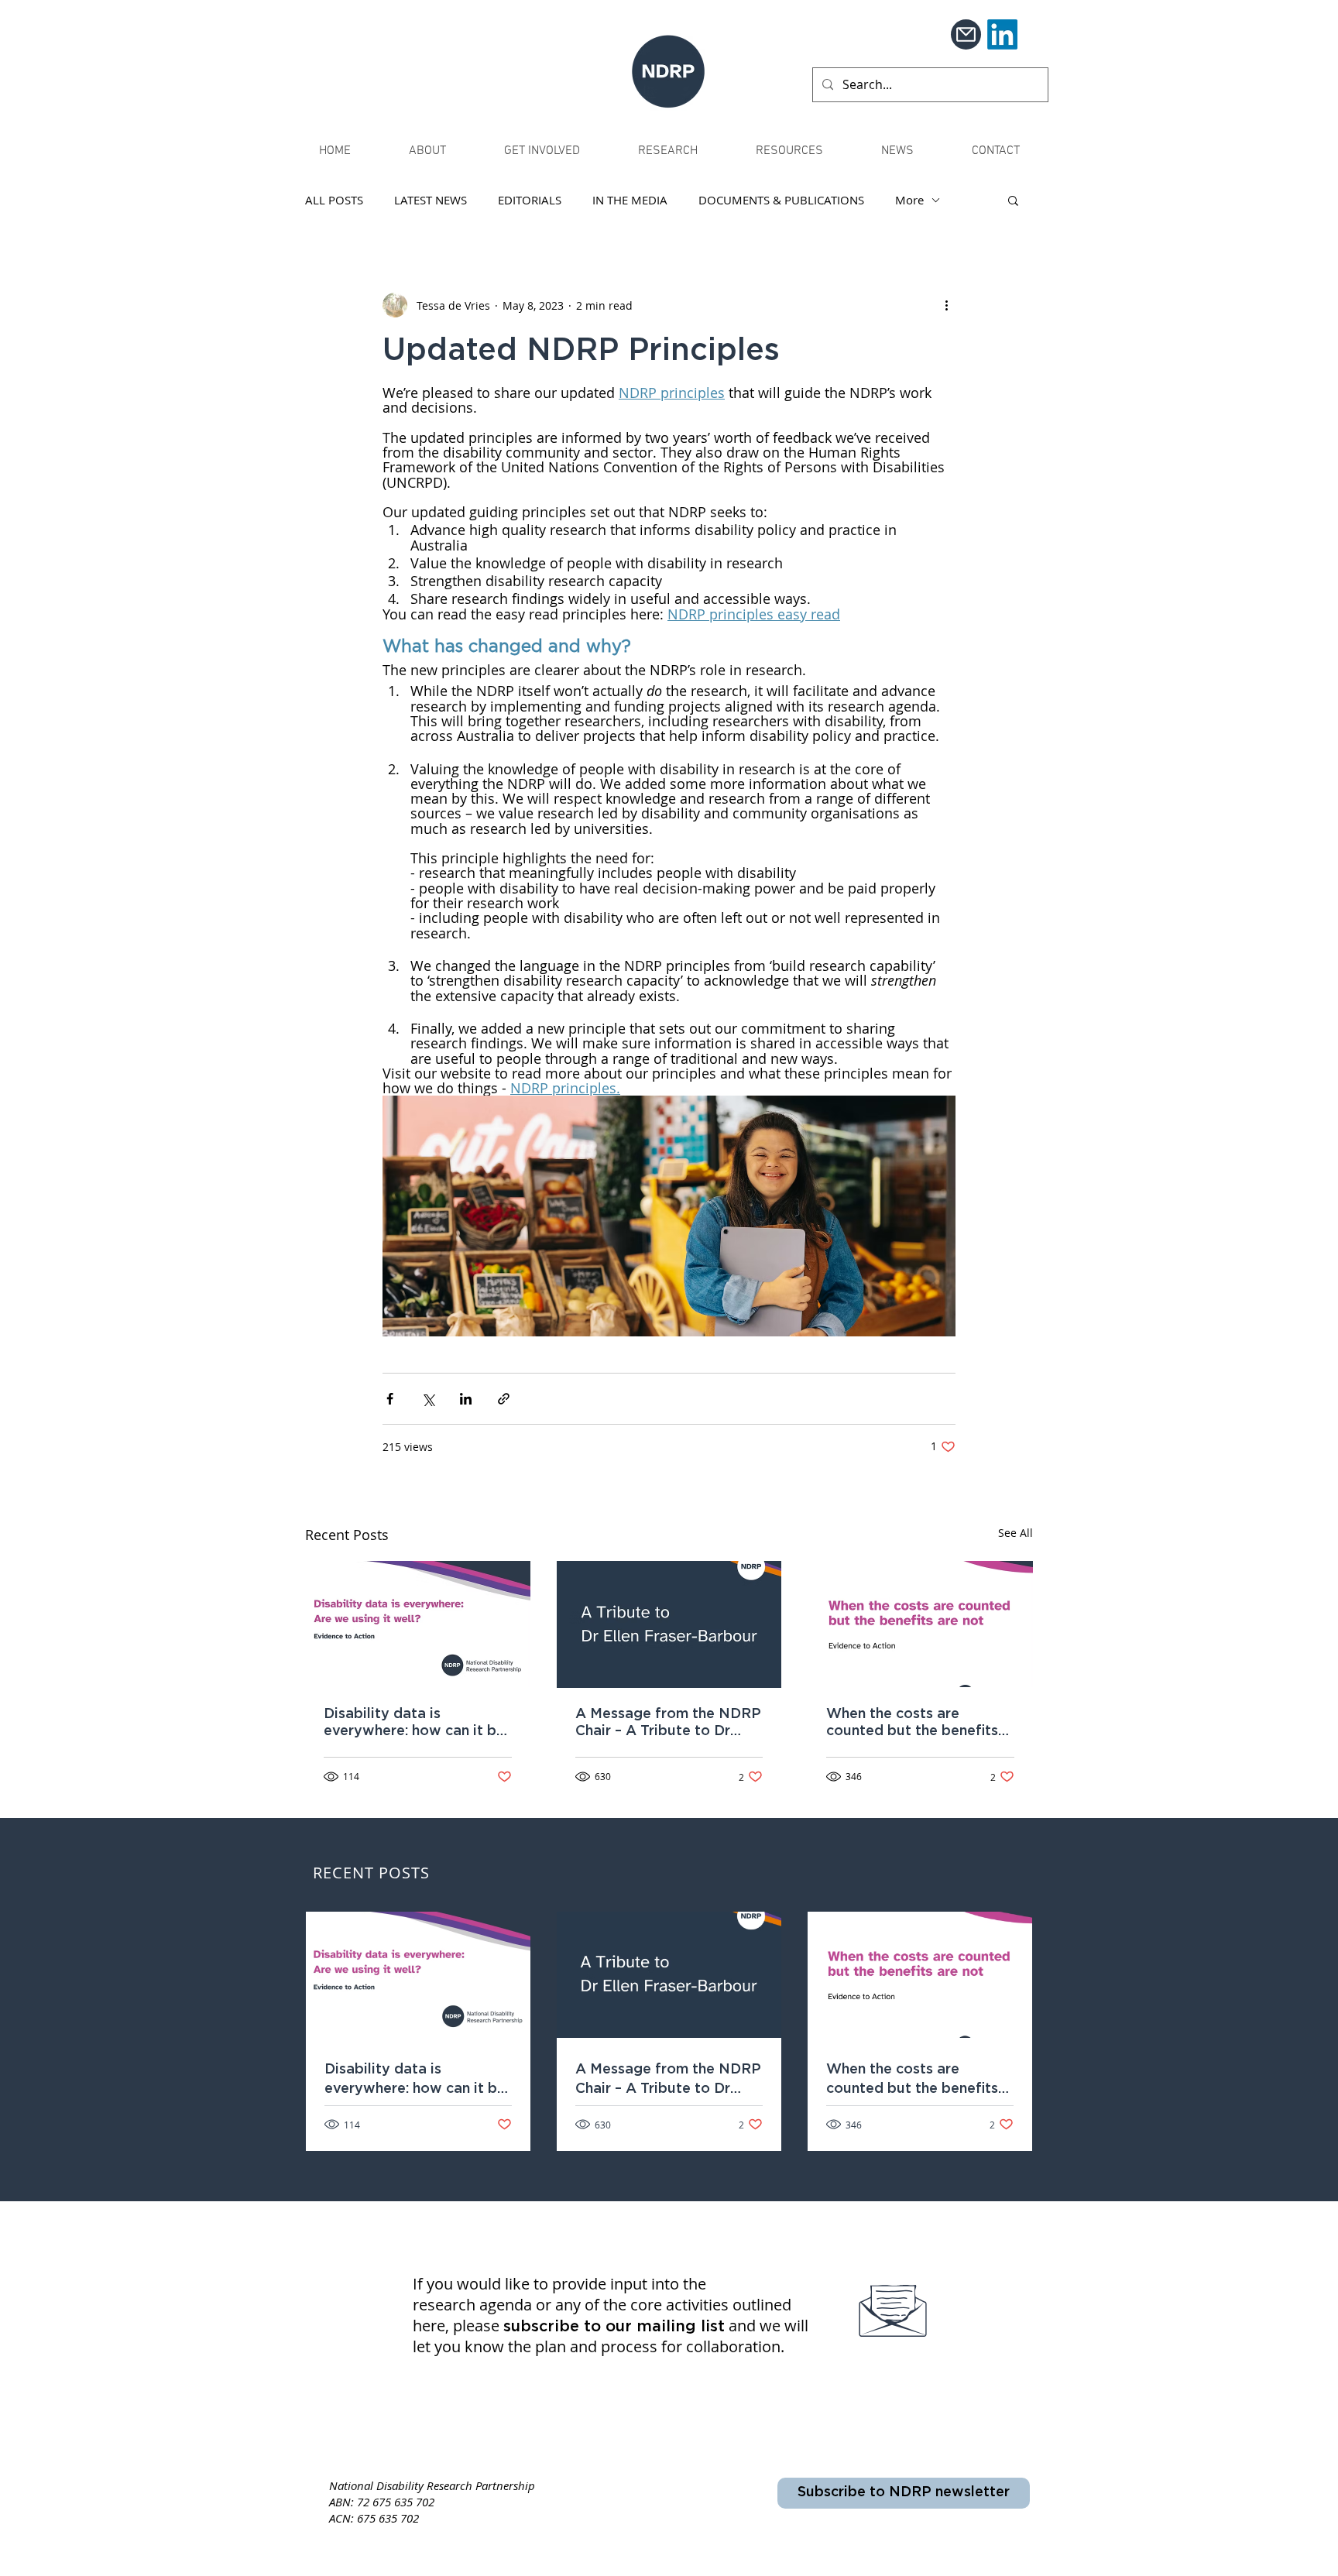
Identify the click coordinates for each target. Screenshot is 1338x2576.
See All (1016, 1533)
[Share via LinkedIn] (466, 1399)
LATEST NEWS (431, 200)
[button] (1013, 200)
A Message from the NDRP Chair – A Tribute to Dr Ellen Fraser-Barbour (668, 1724)
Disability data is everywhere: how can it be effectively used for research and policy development (414, 1724)
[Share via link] (504, 1399)
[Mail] (966, 34)
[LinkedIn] (1002, 34)
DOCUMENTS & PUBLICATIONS (781, 200)
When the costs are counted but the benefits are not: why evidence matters (912, 1724)
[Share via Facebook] (390, 1399)
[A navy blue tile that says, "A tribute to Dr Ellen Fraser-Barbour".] (669, 1624)
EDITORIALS (530, 200)
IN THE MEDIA (630, 200)
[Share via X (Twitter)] (428, 1399)
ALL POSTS (334, 200)
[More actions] (946, 305)
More (909, 200)
